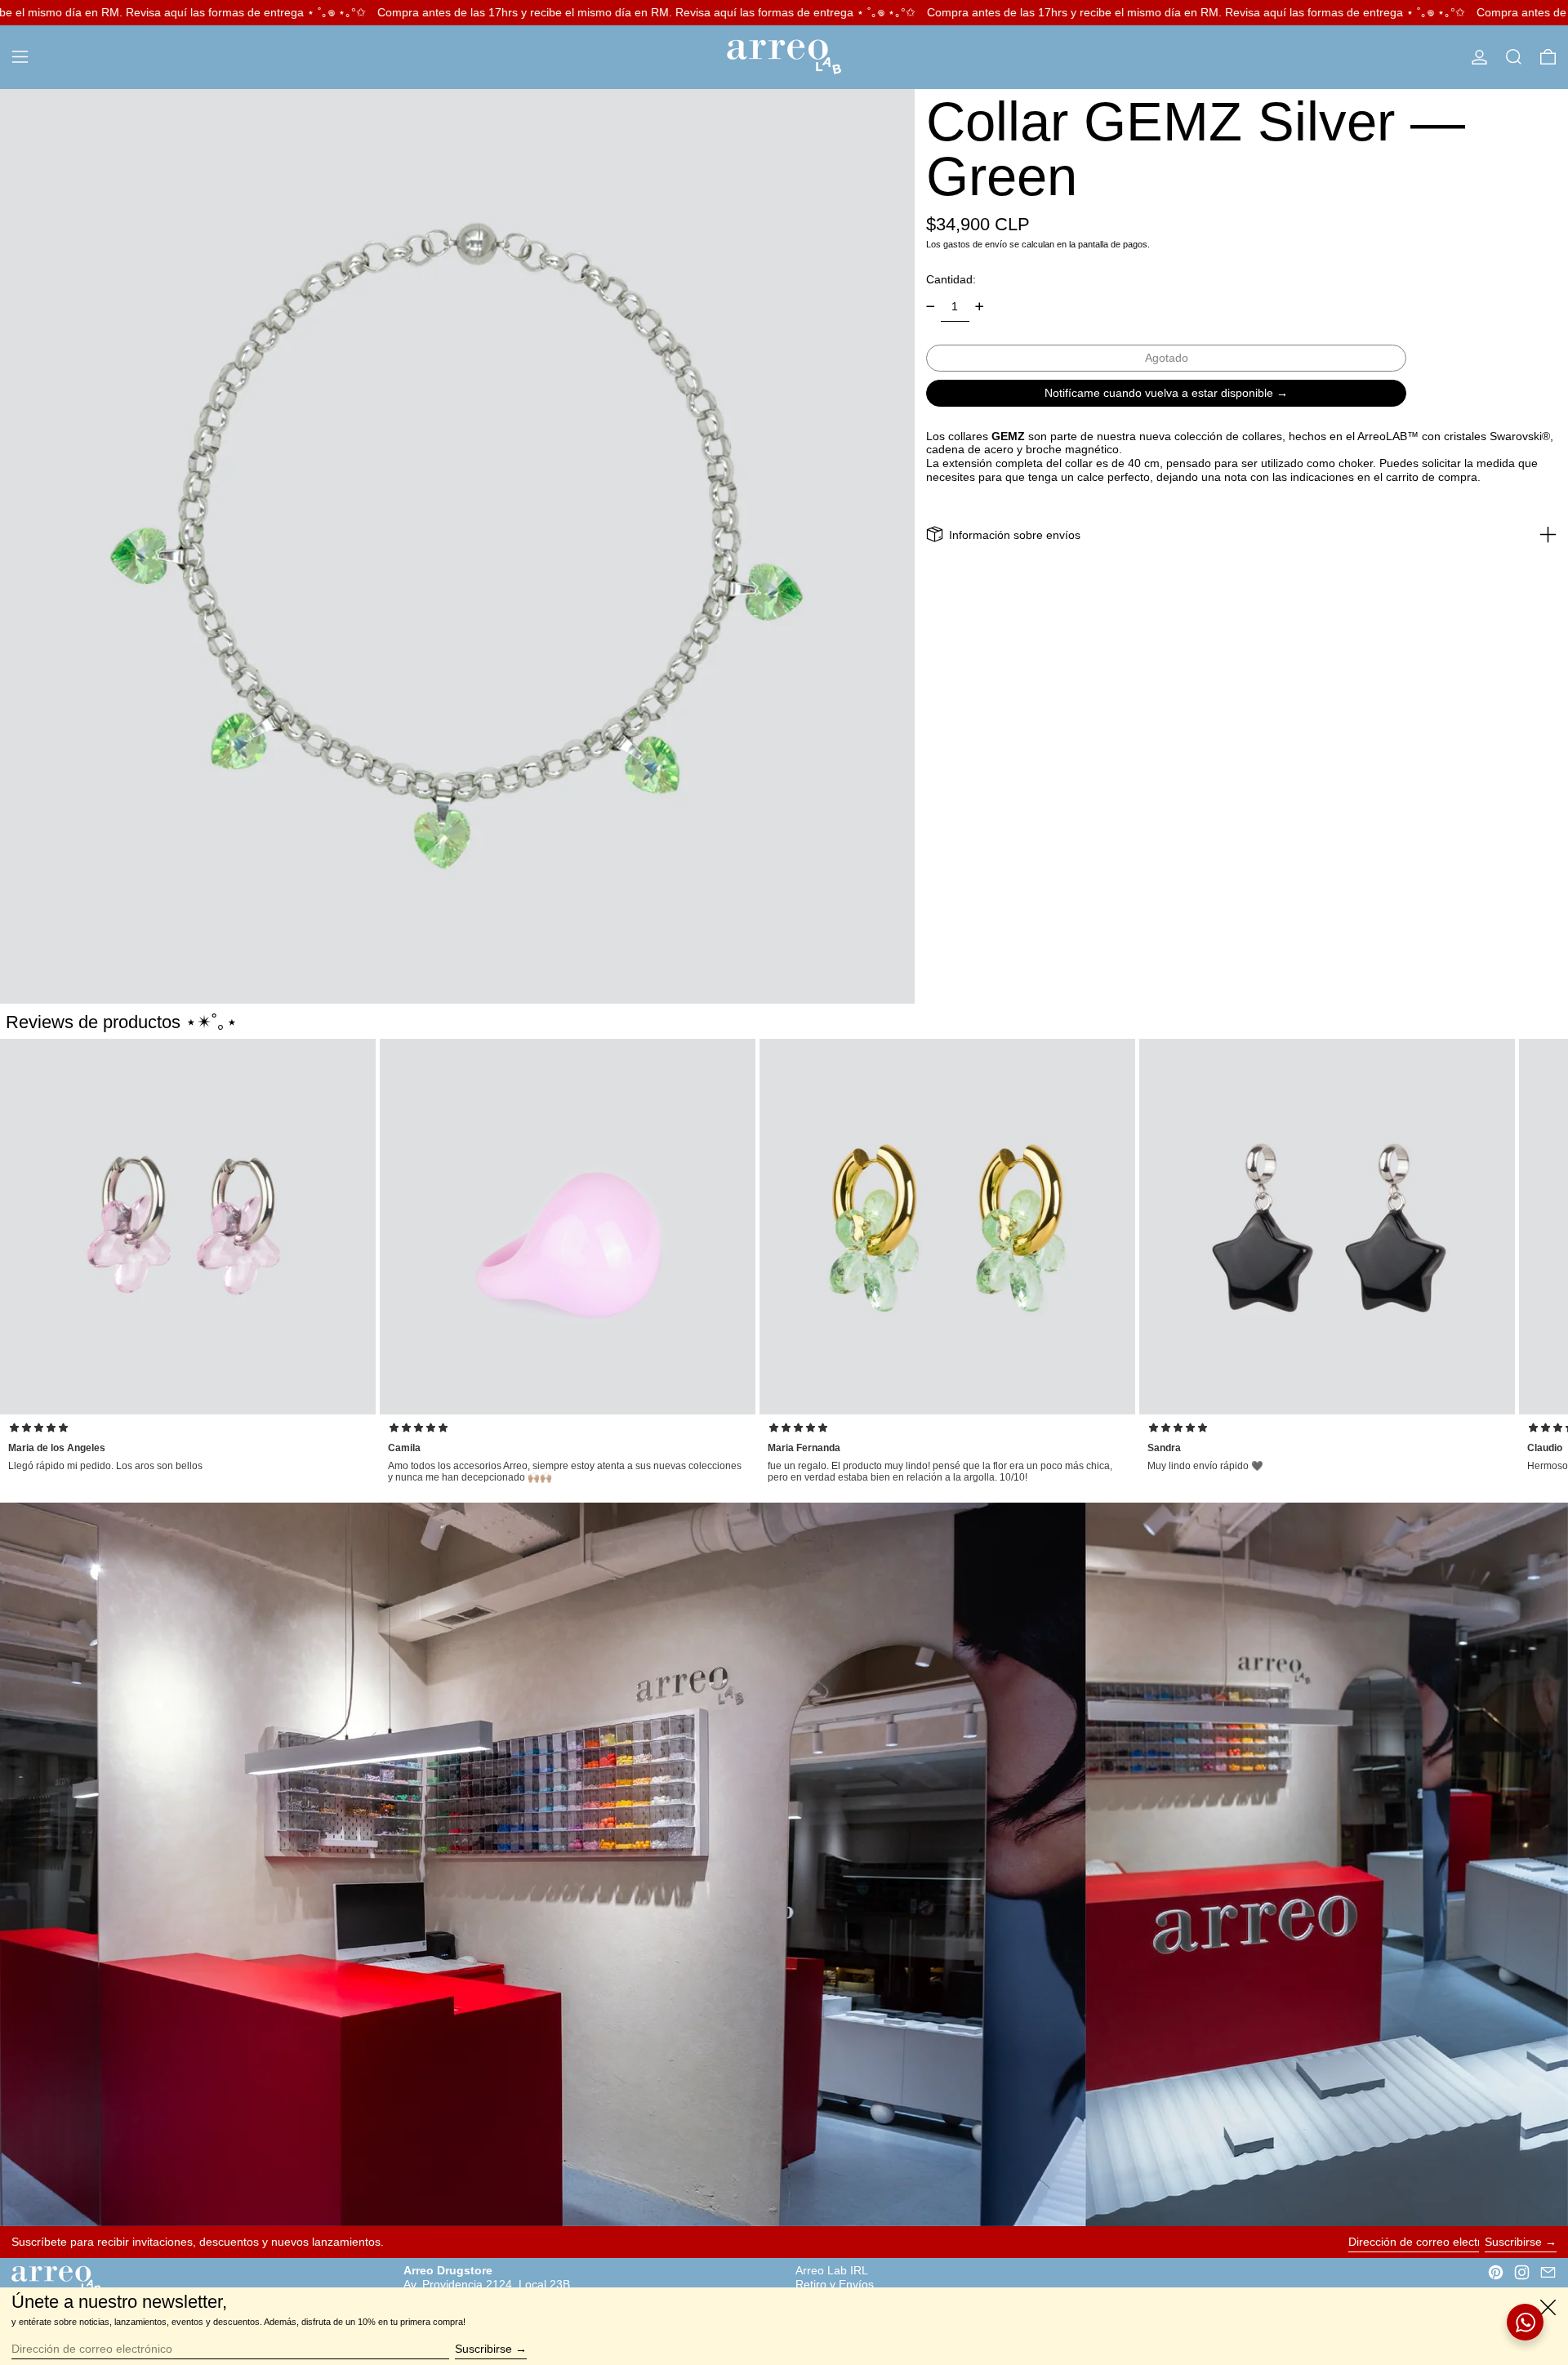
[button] (1514, 57)
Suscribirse (1513, 2242)
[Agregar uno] (980, 307)
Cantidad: (951, 278)
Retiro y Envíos (835, 2284)
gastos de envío (975, 243)
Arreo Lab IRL (832, 2270)
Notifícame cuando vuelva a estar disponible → (1166, 392)
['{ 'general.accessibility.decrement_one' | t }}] (931, 307)
